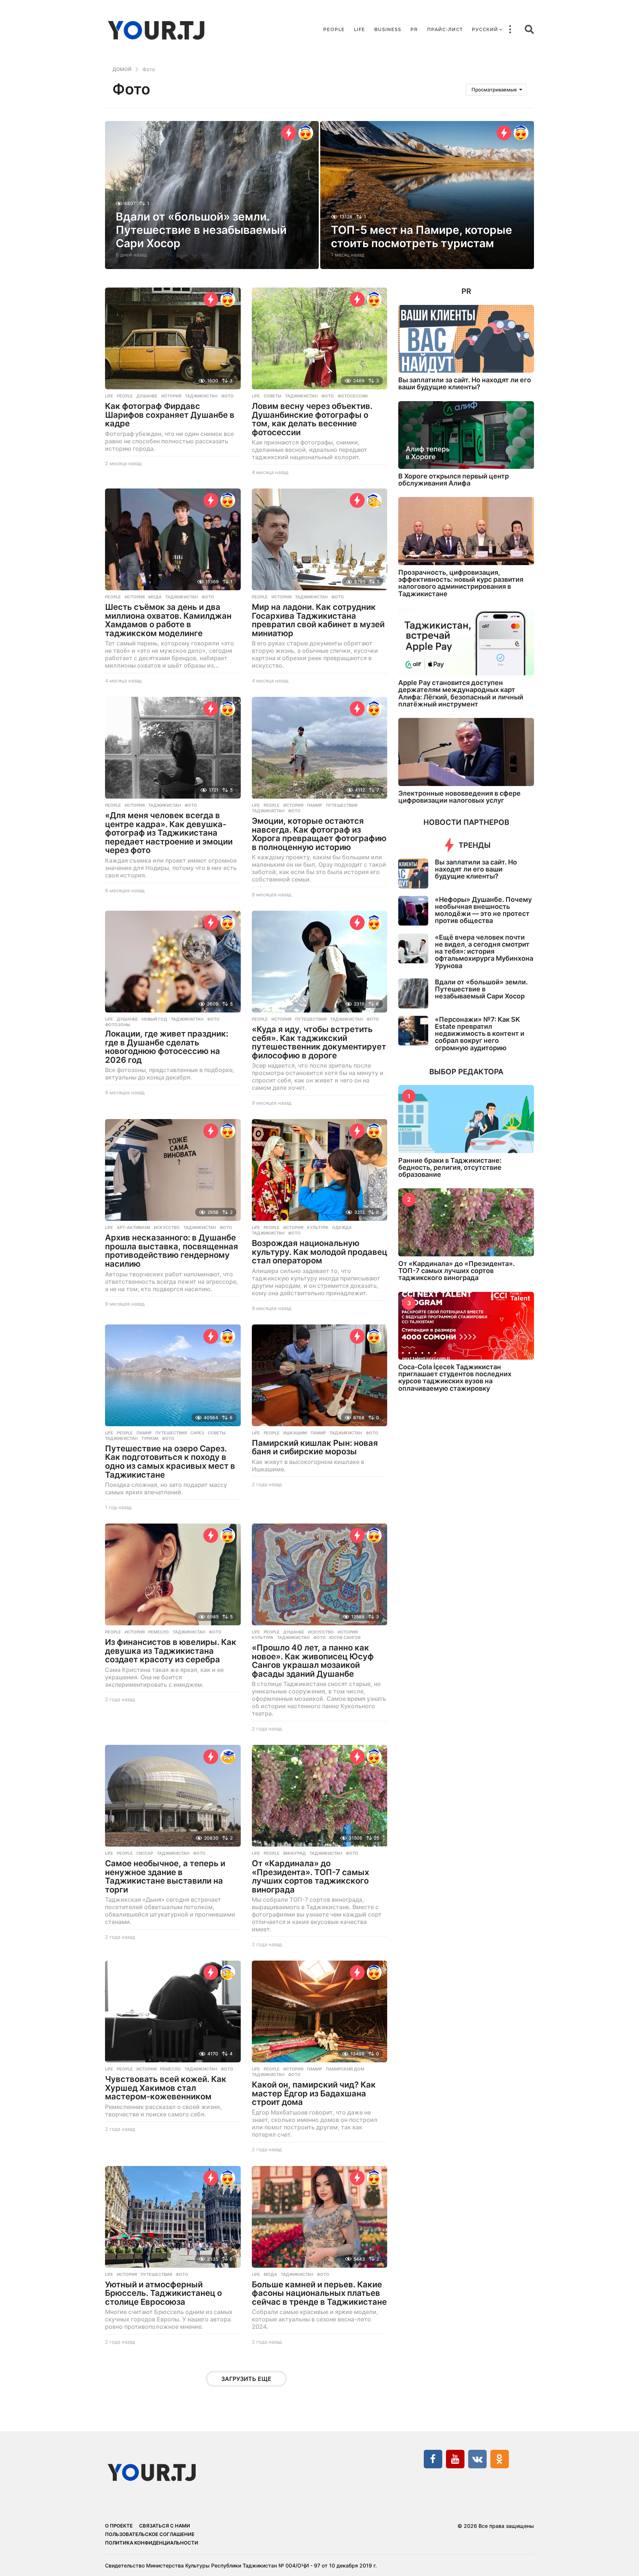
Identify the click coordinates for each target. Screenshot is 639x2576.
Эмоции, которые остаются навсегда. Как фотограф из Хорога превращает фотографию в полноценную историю (319, 834)
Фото (227, 396)
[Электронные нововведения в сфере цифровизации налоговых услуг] (466, 752)
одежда (342, 1227)
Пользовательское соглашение (150, 2534)
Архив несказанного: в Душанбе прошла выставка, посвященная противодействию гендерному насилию (172, 1251)
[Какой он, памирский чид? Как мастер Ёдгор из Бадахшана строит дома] (320, 2011)
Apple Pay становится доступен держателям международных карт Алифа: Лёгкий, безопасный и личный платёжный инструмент (461, 693)
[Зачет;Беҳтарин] (374, 500)
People (334, 29)
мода (155, 597)
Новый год (154, 1019)
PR (414, 29)
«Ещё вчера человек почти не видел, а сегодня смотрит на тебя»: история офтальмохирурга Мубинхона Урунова (484, 951)
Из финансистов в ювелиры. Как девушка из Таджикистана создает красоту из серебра (171, 1651)
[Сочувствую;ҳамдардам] (228, 1757)
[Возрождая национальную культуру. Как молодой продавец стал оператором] (320, 1170)
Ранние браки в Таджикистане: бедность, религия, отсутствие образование (450, 1168)
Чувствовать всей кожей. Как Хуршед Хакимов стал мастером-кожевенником (166, 2088)
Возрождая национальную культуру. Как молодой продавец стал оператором (319, 1252)
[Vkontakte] (477, 2459)
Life (359, 29)
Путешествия (342, 805)
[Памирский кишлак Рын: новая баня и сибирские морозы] (320, 1375)
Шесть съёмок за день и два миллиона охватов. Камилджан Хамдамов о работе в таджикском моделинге (168, 620)
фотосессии (353, 396)
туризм (150, 1438)
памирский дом (345, 2069)
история (171, 396)
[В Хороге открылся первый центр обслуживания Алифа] (466, 435)
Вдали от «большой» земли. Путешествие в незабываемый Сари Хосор (201, 230)
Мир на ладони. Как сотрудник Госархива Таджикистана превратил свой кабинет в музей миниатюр (318, 620)
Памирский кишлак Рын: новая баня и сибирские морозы (315, 1447)
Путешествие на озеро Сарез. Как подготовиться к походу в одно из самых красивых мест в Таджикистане (170, 1462)
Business (388, 29)
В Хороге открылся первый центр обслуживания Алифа (454, 480)
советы (273, 396)
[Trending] (289, 133)
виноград (295, 1853)
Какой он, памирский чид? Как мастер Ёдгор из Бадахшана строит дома (314, 2093)
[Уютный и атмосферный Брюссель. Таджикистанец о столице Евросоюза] (173, 2217)
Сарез (197, 1433)
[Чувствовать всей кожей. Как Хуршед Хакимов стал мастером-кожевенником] (173, 2011)
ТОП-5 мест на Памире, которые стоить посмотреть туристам (422, 236)
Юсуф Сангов (345, 1638)
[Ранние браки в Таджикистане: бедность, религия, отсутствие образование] (466, 1119)
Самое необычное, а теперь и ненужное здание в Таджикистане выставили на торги (165, 1876)
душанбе (147, 396)
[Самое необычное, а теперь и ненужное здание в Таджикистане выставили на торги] (173, 1796)
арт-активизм (133, 1227)
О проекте (119, 2526)
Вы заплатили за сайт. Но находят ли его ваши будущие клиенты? (465, 383)
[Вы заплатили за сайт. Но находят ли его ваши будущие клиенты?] (466, 339)
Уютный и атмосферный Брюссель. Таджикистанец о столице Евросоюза (163, 2293)
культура (318, 1227)
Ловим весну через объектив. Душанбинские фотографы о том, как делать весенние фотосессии (312, 419)
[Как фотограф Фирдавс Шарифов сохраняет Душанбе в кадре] (173, 338)
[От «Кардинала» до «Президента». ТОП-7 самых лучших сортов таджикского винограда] (320, 1796)
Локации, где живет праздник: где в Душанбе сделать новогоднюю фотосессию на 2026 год (167, 1047)
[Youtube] (455, 2459)
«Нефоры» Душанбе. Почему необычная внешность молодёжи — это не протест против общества (483, 910)
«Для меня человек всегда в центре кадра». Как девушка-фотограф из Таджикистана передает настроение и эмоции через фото (169, 833)
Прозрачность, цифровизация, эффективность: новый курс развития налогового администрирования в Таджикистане (461, 583)
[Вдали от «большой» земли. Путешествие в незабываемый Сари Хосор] (413, 993)
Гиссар (145, 1853)
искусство (167, 1227)
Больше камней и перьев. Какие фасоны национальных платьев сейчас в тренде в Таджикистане (319, 2293)
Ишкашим (295, 1433)
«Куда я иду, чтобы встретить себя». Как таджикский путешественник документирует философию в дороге (319, 1042)
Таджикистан (201, 396)
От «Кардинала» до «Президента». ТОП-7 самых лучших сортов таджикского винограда (310, 1876)
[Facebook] (433, 2459)
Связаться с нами (165, 2526)
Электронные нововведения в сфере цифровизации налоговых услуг (459, 797)
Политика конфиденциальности (152, 2543)
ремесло (159, 1632)
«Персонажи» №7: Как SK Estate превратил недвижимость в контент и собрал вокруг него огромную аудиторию (480, 1034)
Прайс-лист (445, 29)
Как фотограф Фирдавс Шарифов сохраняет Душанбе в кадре (170, 415)
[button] (510, 30)
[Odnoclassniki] (500, 2459)
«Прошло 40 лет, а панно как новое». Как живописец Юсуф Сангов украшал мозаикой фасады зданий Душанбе (313, 1661)
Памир (315, 805)
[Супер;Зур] (306, 133)
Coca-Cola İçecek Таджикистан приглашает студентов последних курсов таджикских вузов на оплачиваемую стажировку (455, 1378)
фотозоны (118, 1025)
